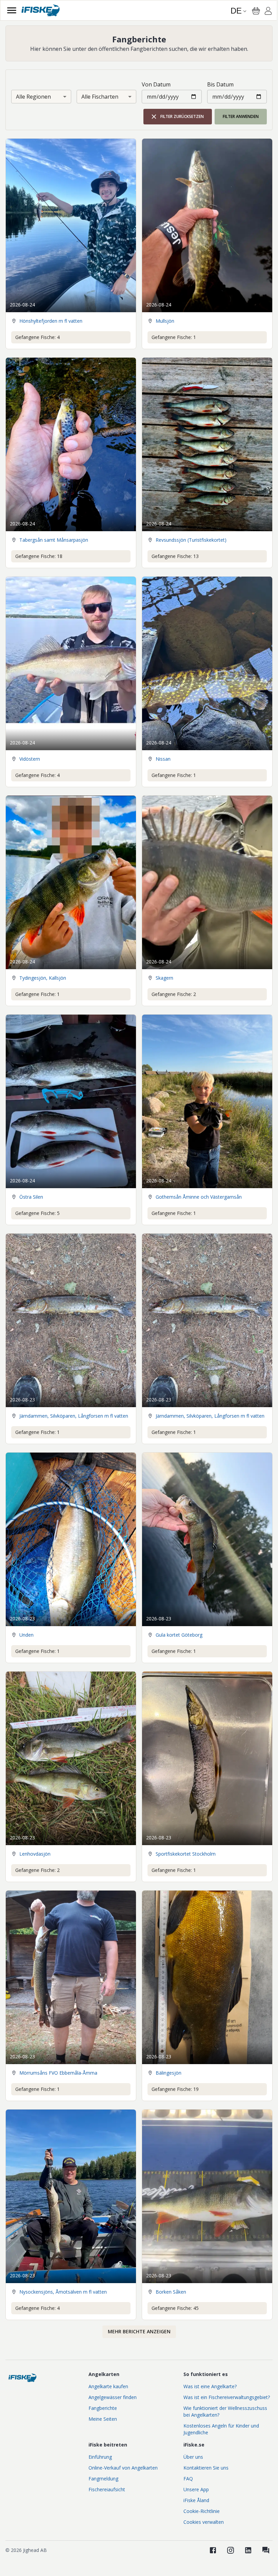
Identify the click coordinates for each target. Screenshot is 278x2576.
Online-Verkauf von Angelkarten (123, 2468)
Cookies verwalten (204, 2522)
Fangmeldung (103, 2479)
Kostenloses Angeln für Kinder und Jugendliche (221, 2429)
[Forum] (266, 2550)
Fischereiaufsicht (107, 2489)
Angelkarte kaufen (108, 2386)
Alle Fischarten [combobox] (100, 97)
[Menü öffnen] (12, 10)
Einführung (100, 2457)
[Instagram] (231, 2550)
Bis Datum (220, 84)
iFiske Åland (196, 2500)
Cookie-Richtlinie (202, 2511)
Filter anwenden (241, 116)
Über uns (193, 2457)
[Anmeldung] (268, 12)
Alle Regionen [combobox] (33, 97)
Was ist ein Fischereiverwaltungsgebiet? (227, 2397)
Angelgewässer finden (113, 2397)
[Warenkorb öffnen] (256, 11)
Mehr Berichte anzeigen (139, 2331)
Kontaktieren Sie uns (206, 2468)
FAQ (188, 2479)
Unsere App (196, 2489)
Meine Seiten (103, 2419)
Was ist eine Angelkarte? (210, 2386)
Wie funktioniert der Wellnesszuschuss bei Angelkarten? (225, 2411)
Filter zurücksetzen (182, 116)
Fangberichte (103, 2408)
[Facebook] (213, 2550)
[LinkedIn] (248, 2550)
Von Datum (156, 84)
